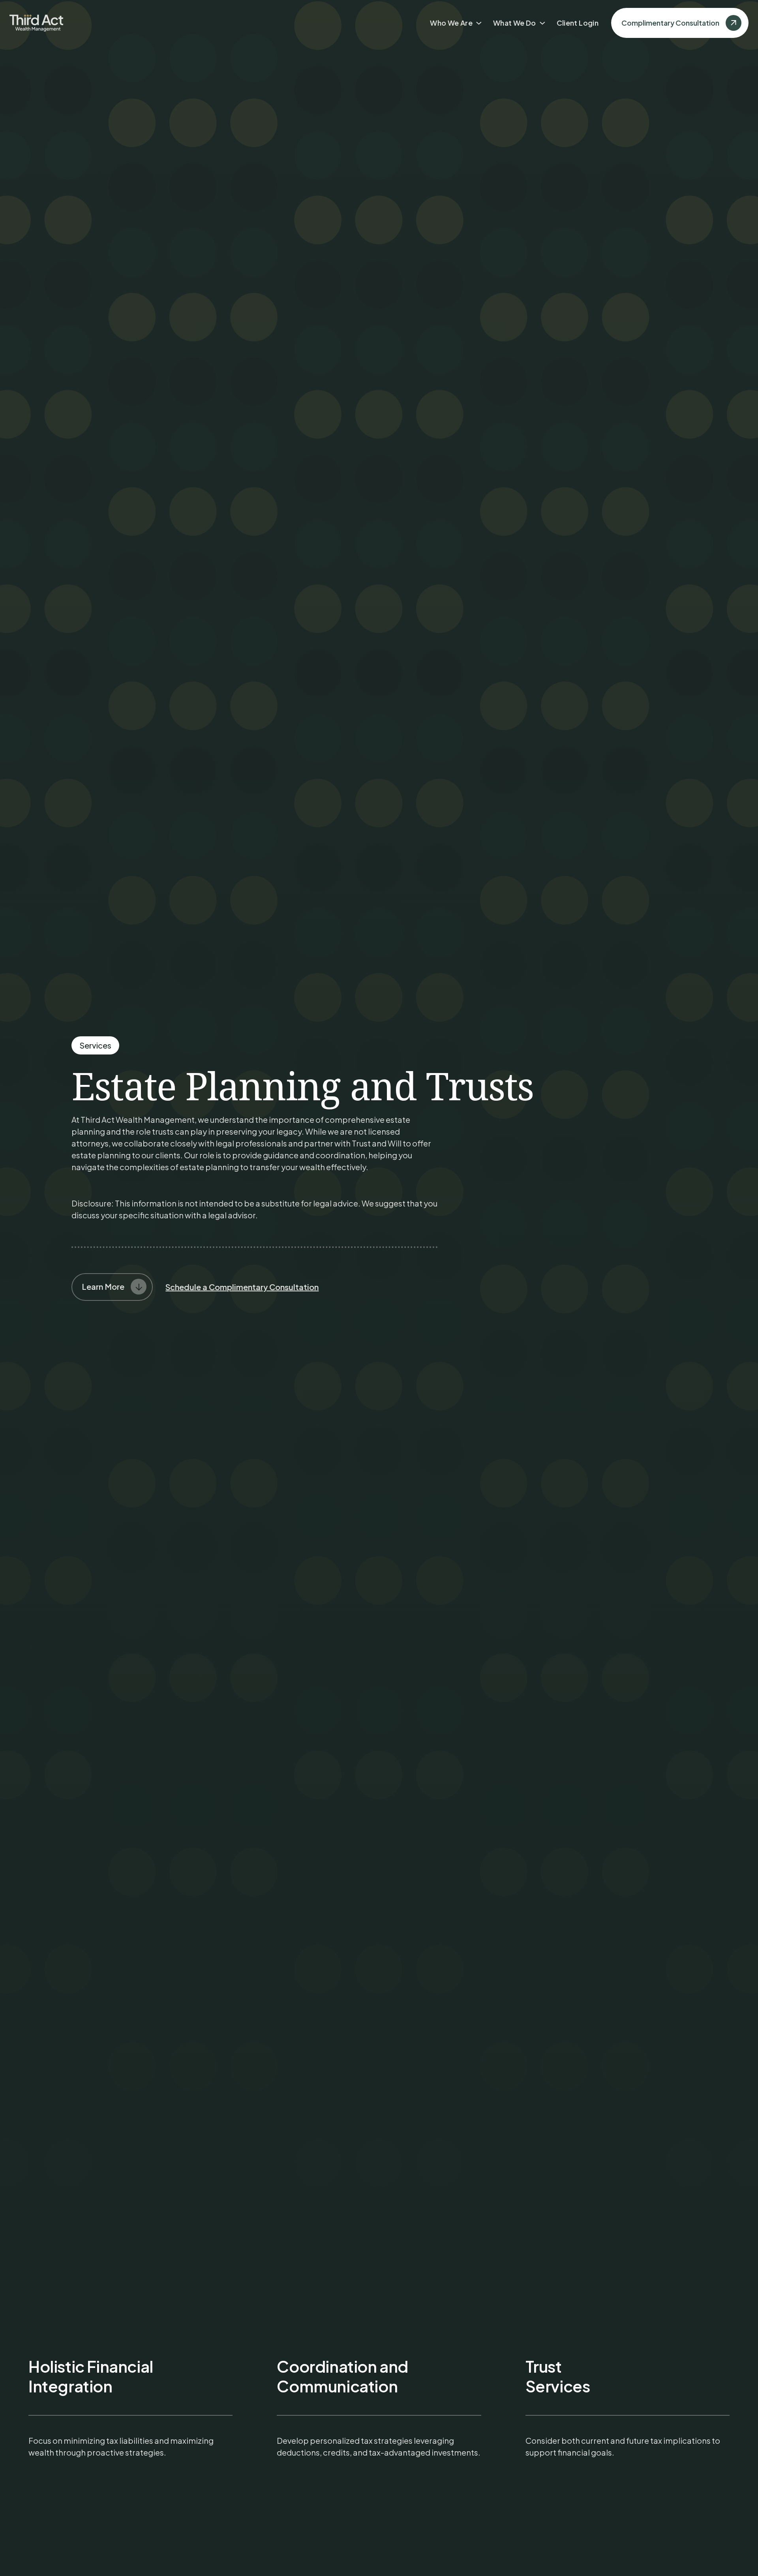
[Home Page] (36, 23)
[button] (458, 23)
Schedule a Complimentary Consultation (242, 1287)
